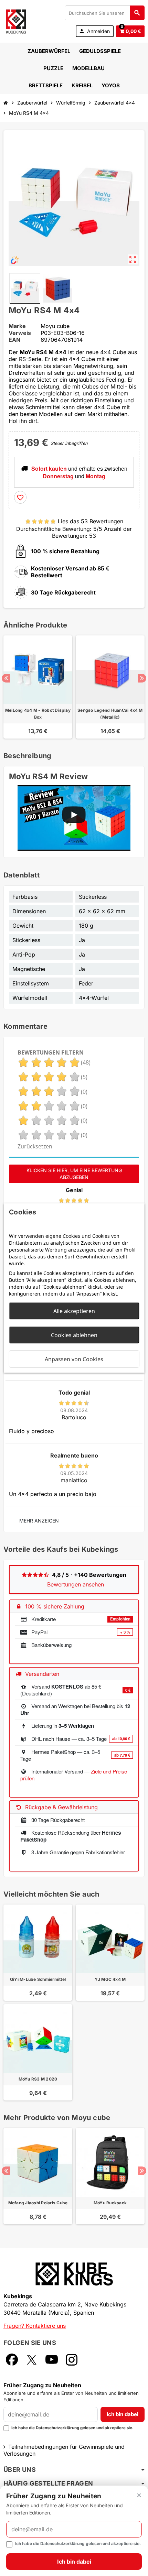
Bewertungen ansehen (76, 1584)
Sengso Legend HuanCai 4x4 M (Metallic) (110, 714)
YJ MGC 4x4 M (110, 1979)
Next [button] (142, 678)
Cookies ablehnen (74, 1335)
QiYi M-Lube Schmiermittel (38, 1979)
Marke (17, 326)
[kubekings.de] (16, 21)
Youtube (52, 2360)
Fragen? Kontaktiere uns (35, 2326)
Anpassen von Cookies (74, 1359)
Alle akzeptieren (74, 1311)
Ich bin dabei (123, 2414)
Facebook (12, 2360)
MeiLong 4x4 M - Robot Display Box (38, 714)
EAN (14, 340)
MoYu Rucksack (110, 2203)
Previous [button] (6, 678)
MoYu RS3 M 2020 (38, 2079)
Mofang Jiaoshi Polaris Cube (38, 2203)
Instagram (72, 2360)
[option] (38, 687)
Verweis (20, 333)
